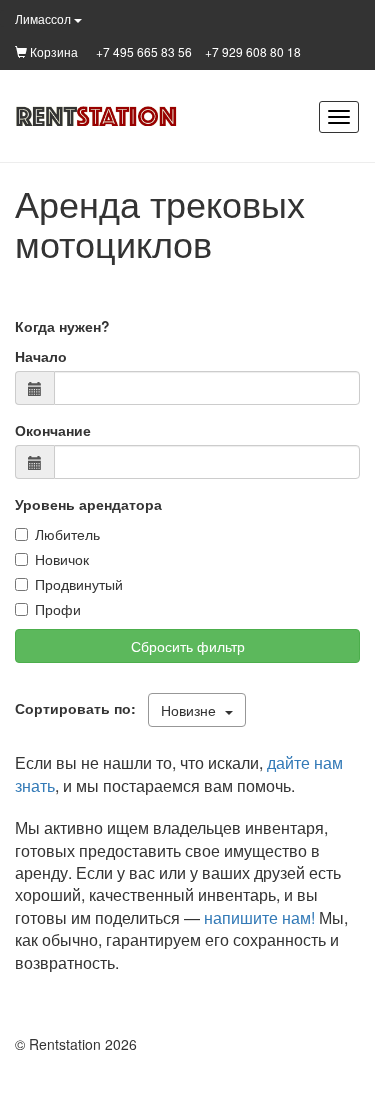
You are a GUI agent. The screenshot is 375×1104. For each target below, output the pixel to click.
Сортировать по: (79, 708)
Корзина (52, 51)
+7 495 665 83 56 (144, 51)
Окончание (53, 430)
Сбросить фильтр (188, 646)
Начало (41, 356)
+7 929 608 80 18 (253, 51)
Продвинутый (79, 584)
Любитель (67, 534)
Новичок (62, 559)
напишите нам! (259, 917)
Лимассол (44, 18)
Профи (58, 609)
